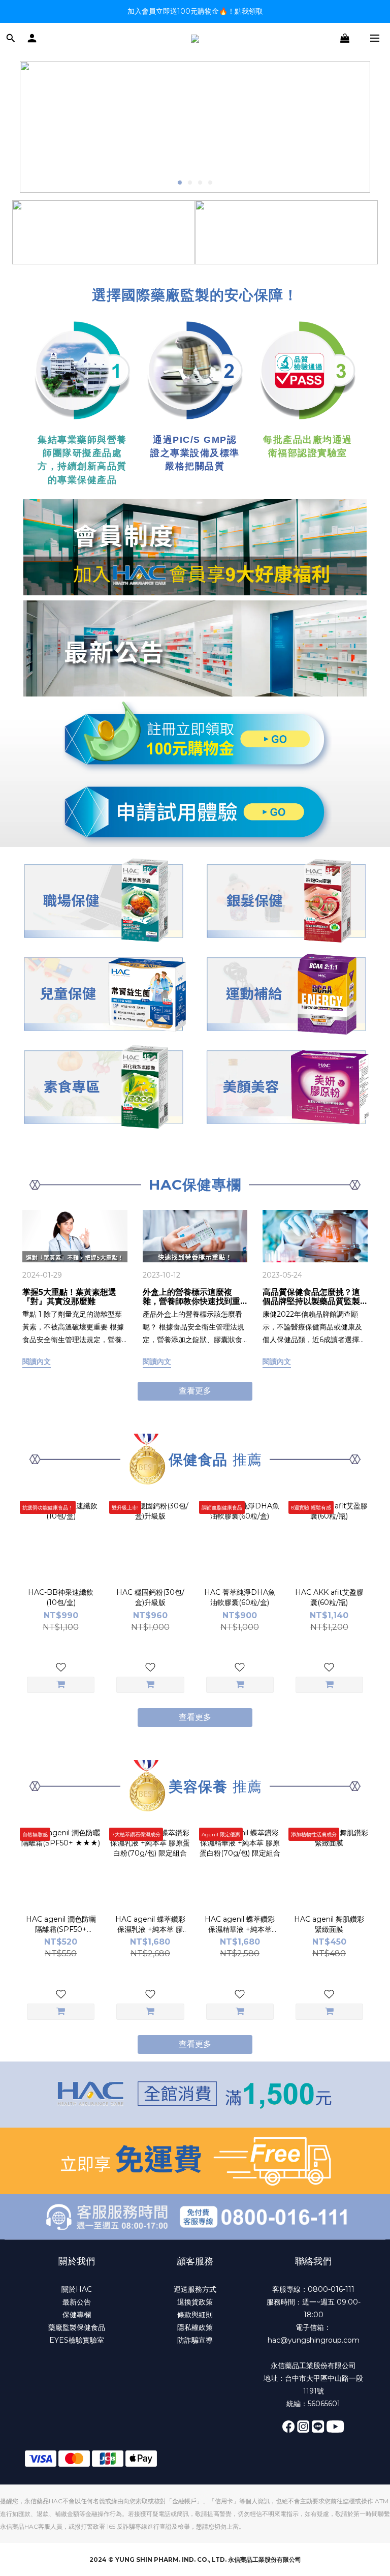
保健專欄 (77, 2315)
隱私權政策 (195, 2327)
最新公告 (77, 2302)
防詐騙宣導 (195, 2340)
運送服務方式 (195, 2289)
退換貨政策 (195, 2302)
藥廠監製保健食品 (77, 2327)
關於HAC (77, 2289)
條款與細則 (195, 2315)
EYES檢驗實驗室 (77, 2340)
